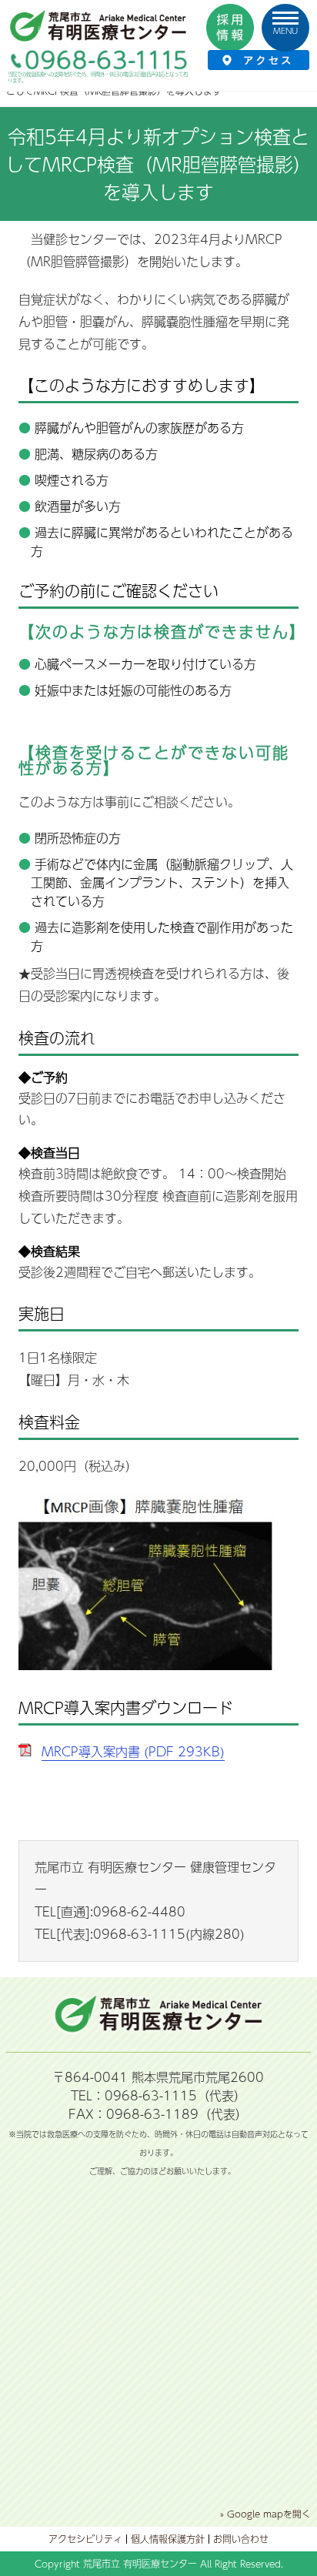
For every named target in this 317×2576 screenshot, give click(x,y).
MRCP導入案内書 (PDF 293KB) (133, 1751)
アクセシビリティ (85, 2539)
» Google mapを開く (265, 2514)
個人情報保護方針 (168, 2539)
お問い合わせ (241, 2539)
